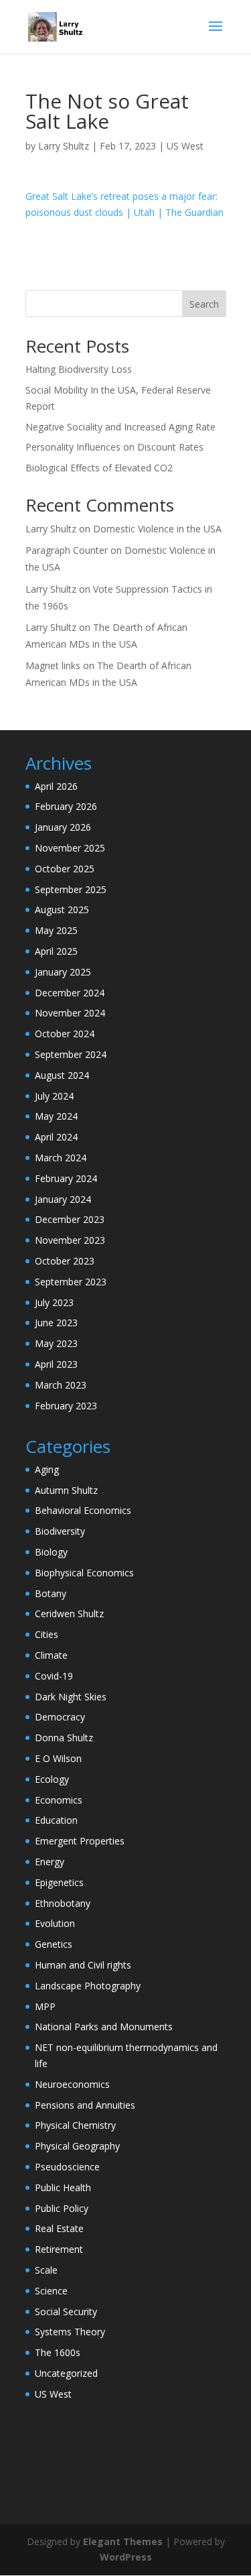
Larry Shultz (64, 146)
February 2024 (66, 1178)
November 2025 (70, 848)
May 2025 (56, 930)
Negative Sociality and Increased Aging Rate (120, 427)
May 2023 (56, 1343)
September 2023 (71, 1282)
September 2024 (71, 1054)
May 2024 (56, 1116)
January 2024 (63, 1199)
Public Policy (62, 2208)
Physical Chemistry (75, 2125)
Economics (59, 1800)
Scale (46, 2270)
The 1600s (58, 2352)
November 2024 (70, 1013)
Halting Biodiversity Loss (79, 369)
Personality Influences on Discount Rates (114, 447)
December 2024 (70, 993)
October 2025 (65, 869)
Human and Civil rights (83, 1965)
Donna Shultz (64, 1738)
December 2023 (70, 1219)
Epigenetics (59, 1882)
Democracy (60, 1717)
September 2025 (71, 889)
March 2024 (61, 1158)
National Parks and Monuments (104, 2027)
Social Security (66, 2311)
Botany (51, 1593)
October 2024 (65, 1034)
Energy (50, 1862)
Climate (51, 1655)
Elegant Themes (123, 2541)
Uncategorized (66, 2373)
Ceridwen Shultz (69, 1614)
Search (204, 304)
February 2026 (66, 806)
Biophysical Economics (84, 1573)
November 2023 (70, 1240)
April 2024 (56, 1137)
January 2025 (63, 972)
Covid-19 (54, 1676)
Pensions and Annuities (85, 2105)
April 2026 (56, 786)
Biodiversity (60, 1531)
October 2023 (65, 1261)
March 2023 (61, 1385)
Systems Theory (70, 2332)
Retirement (59, 2249)
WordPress (126, 2557)
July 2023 (54, 1302)
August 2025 (62, 910)
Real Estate (59, 2228)
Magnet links (53, 665)
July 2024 (54, 1096)
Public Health (63, 2187)
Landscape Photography (88, 1986)
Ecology (52, 1779)
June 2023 (56, 1323)
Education (56, 1820)
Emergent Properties (80, 1841)
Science (51, 2291)
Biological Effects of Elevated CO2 (99, 468)
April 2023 (56, 1364)
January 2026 (63, 827)
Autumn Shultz (66, 1490)
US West (185, 146)
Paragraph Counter (67, 550)
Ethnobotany (63, 1903)
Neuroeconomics (72, 2084)
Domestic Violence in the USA (157, 529)
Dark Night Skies (71, 1697)
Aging (47, 1469)
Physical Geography (77, 2146)
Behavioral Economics (83, 1510)
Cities (47, 1634)
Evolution (55, 1923)
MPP (45, 2006)
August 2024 (62, 1075)
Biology (51, 1552)
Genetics (54, 1944)
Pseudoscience (67, 2167)
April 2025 (56, 951)
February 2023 (66, 1406)
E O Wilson (58, 1758)
